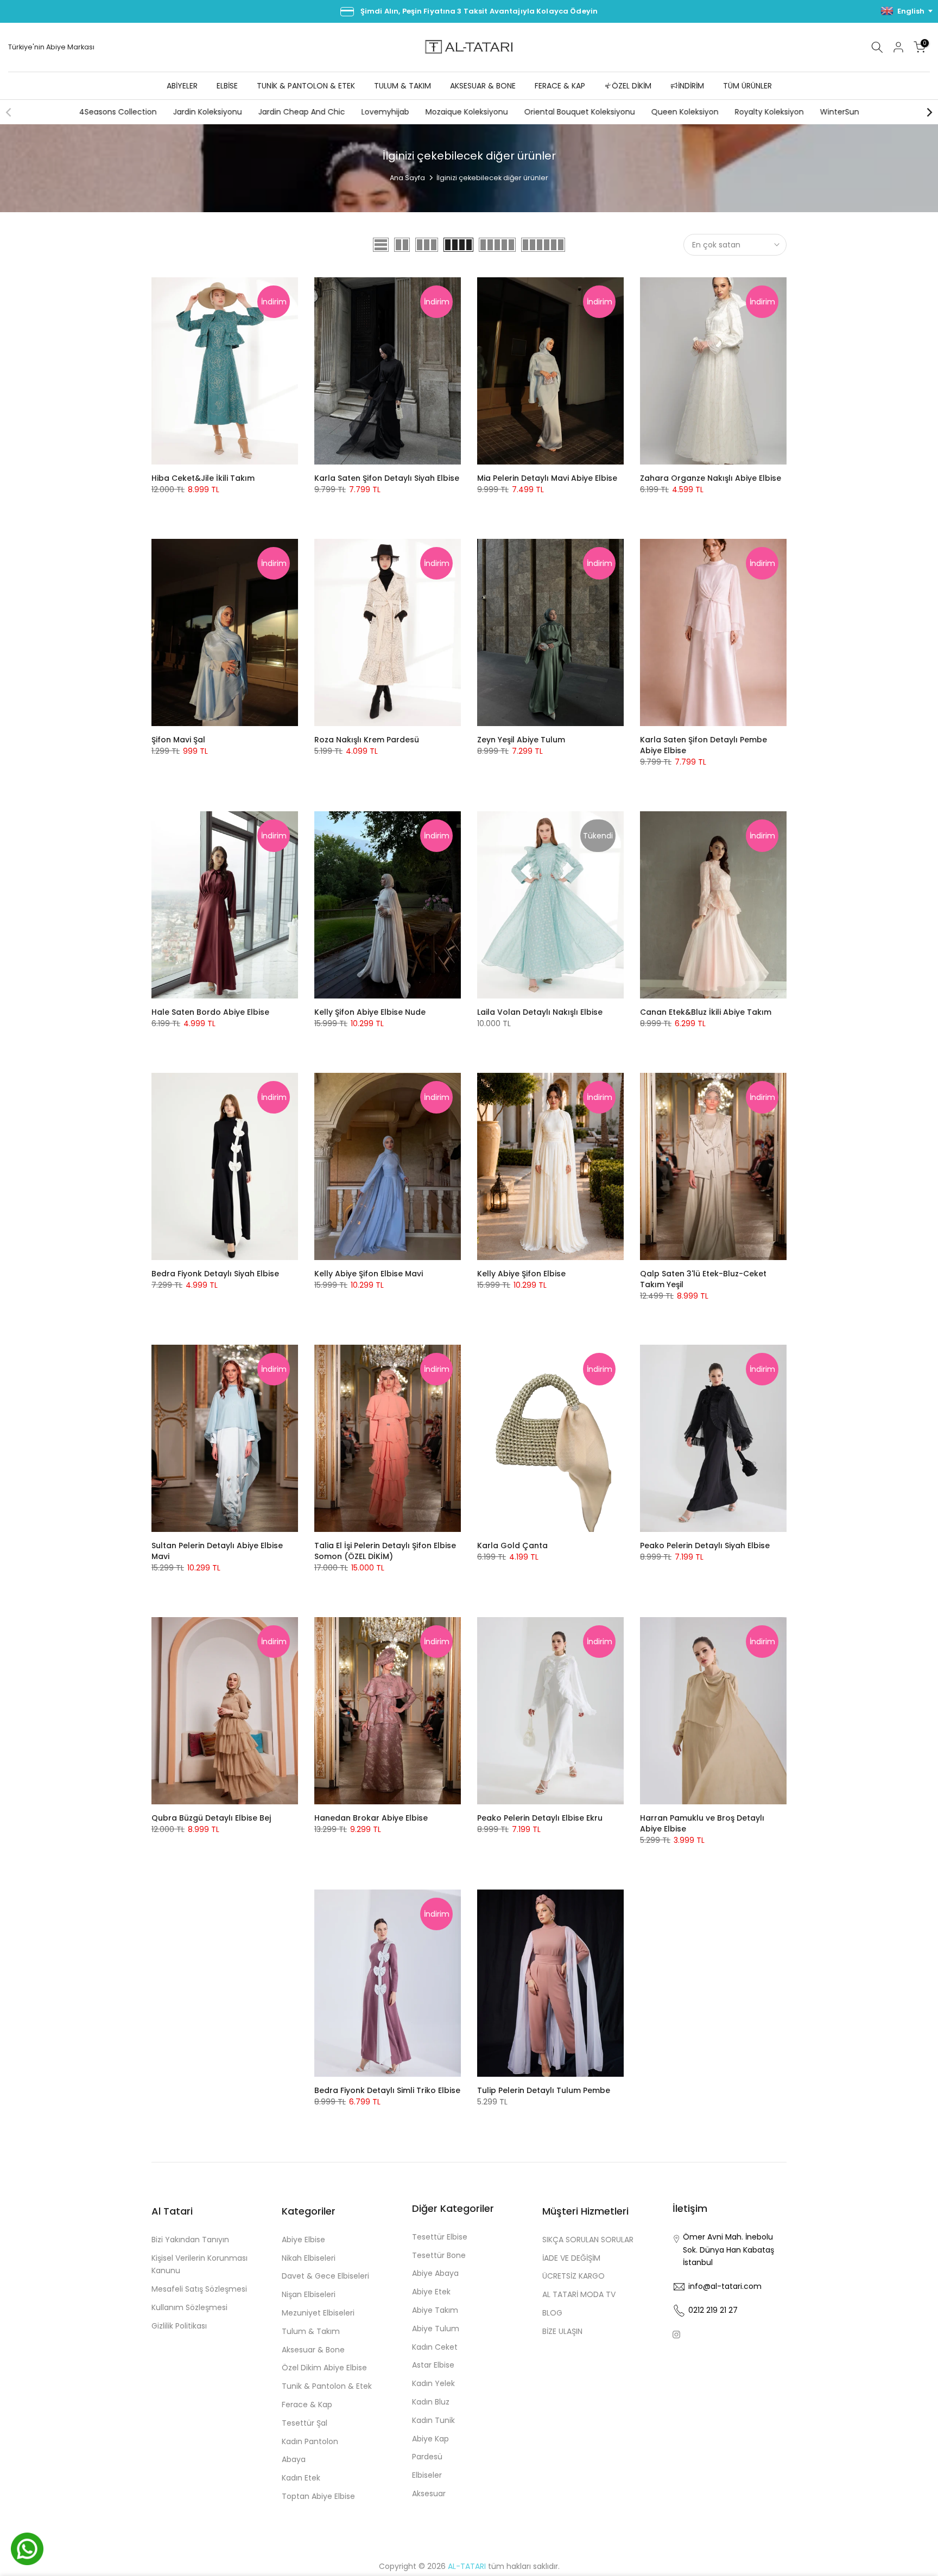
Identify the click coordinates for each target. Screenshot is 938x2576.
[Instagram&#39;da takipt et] (676, 2335)
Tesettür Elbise (440, 2237)
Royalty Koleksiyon (769, 112)
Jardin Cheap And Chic (301, 112)
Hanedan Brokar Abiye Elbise (371, 1818)
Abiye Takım (435, 2310)
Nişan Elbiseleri (309, 2294)
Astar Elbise (433, 2365)
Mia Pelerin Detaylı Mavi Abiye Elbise (547, 478)
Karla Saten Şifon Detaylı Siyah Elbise (387, 478)
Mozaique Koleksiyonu (466, 112)
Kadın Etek (301, 2478)
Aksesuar (429, 2494)
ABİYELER (182, 86)
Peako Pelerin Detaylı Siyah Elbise (705, 1545)
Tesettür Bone (439, 2255)
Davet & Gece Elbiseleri (325, 2276)
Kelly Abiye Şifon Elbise (521, 1274)
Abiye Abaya (435, 2273)
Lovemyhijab (385, 112)
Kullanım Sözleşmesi (189, 2307)
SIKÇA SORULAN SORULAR (588, 2240)
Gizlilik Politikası (179, 2326)
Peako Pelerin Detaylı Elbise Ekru (540, 1818)
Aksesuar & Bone (313, 2350)
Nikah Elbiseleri (309, 2258)
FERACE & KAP (560, 86)
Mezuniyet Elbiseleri (318, 2313)
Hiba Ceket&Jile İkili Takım (203, 478)
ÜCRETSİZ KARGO (573, 2276)
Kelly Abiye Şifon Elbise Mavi (369, 1274)
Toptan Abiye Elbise (318, 2496)
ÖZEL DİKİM (632, 86)
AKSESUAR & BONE (483, 86)
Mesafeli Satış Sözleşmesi (199, 2289)
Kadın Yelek (433, 2383)
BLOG (552, 2313)
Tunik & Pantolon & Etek (327, 2386)
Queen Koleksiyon (685, 112)
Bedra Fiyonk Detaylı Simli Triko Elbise (387, 2090)
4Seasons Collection (118, 112)
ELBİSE (227, 86)
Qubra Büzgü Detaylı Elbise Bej (211, 1818)
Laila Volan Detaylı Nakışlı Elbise (540, 1012)
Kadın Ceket (435, 2347)
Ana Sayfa (407, 178)
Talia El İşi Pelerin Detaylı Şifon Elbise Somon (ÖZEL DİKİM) (385, 1551)
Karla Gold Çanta (512, 1545)
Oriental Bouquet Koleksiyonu (579, 112)
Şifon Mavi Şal (178, 740)
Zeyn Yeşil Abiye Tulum (521, 740)
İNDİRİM (691, 86)
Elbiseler (427, 2475)
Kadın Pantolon (310, 2441)
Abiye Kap (430, 2439)
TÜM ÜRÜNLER (747, 86)
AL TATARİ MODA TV (579, 2294)
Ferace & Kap (307, 2405)
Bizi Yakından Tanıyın (190, 2240)
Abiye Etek (431, 2292)
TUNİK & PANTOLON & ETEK (306, 86)
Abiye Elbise (303, 2240)
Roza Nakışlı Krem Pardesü (367, 740)
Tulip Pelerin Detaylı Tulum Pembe (544, 2090)
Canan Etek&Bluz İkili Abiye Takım (706, 1012)
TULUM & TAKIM (403, 86)
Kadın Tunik (433, 2420)
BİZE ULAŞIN (562, 2331)
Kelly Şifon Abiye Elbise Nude (370, 1012)
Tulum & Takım (311, 2331)
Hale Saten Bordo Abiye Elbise (210, 1012)
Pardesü (427, 2457)
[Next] (929, 112)
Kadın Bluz (431, 2402)
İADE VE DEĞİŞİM (571, 2258)
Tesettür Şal (305, 2423)
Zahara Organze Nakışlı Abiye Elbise (711, 478)
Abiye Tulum (436, 2329)
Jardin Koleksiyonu (207, 112)
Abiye (57, 47)
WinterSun (839, 112)
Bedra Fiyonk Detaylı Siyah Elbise (215, 1274)
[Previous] (9, 112)
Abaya (294, 2459)
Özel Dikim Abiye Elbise (324, 2368)
